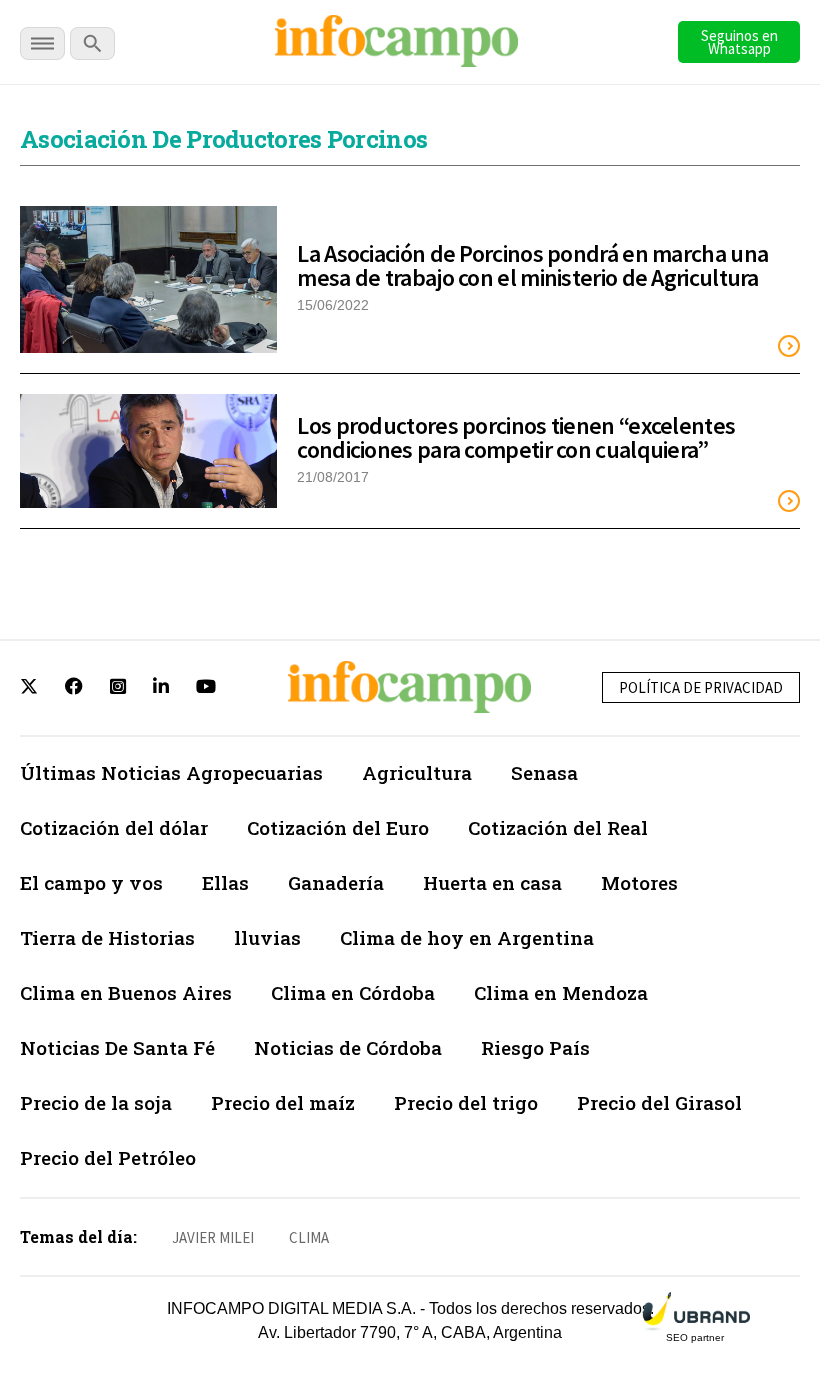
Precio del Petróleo (108, 1157)
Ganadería (336, 882)
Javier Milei (213, 1237)
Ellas (225, 882)
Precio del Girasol (659, 1102)
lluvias (267, 937)
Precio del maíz (283, 1102)
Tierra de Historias (107, 937)
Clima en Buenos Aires (126, 992)
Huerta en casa (492, 882)
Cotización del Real (558, 827)
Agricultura (417, 772)
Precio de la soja (96, 1102)
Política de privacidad (701, 687)
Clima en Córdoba (353, 992)
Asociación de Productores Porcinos (223, 139)
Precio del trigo (466, 1102)
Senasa (544, 772)
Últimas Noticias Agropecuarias (171, 772)
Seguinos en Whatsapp (739, 42)
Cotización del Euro (338, 827)
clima (309, 1237)
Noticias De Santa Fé (117, 1047)
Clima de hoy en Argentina (467, 937)
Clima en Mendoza (561, 992)
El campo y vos (91, 882)
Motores (639, 882)
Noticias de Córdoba (348, 1047)
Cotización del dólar (114, 827)
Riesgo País (535, 1047)
